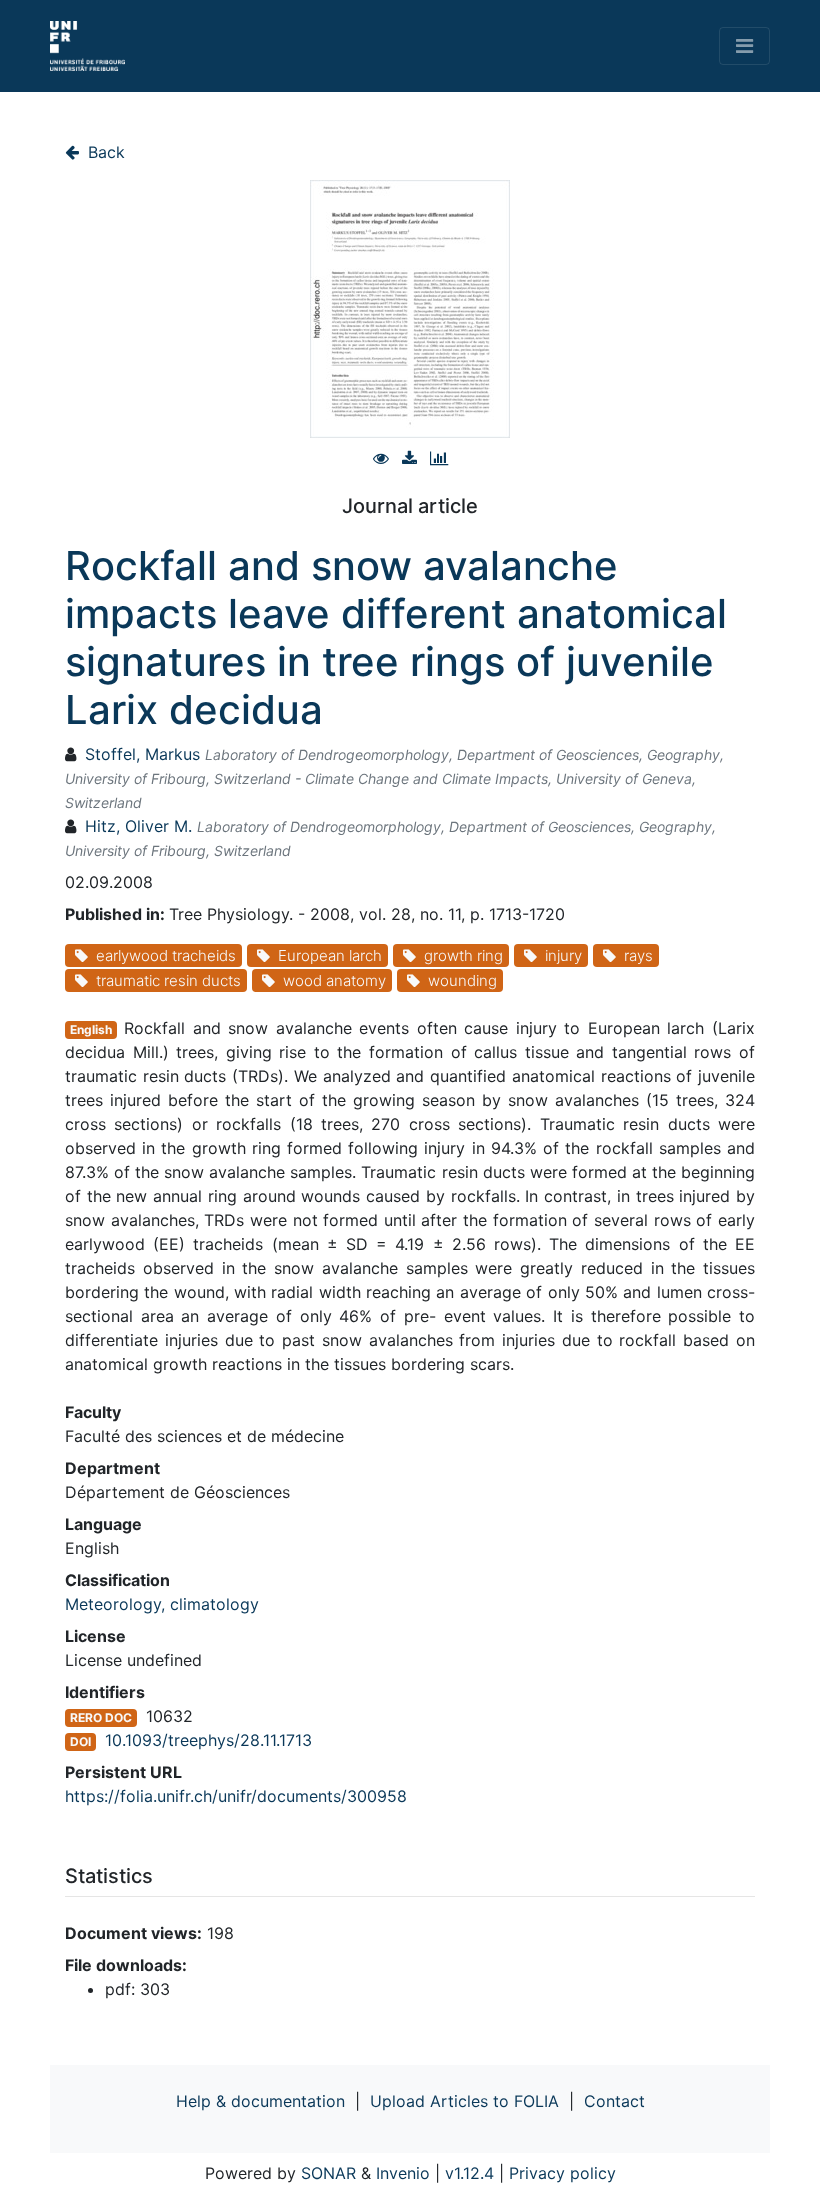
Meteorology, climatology (162, 1604)
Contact (614, 2101)
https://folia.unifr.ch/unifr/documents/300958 (236, 1796)
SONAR (328, 2173)
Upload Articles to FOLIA (464, 2101)
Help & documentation (260, 2101)
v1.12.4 (469, 2173)
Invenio (403, 2173)
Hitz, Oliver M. (138, 826)
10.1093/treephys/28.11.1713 (208, 1740)
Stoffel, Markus (142, 754)
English (91, 1029)
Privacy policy (562, 2173)
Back (104, 152)
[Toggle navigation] (744, 46)
